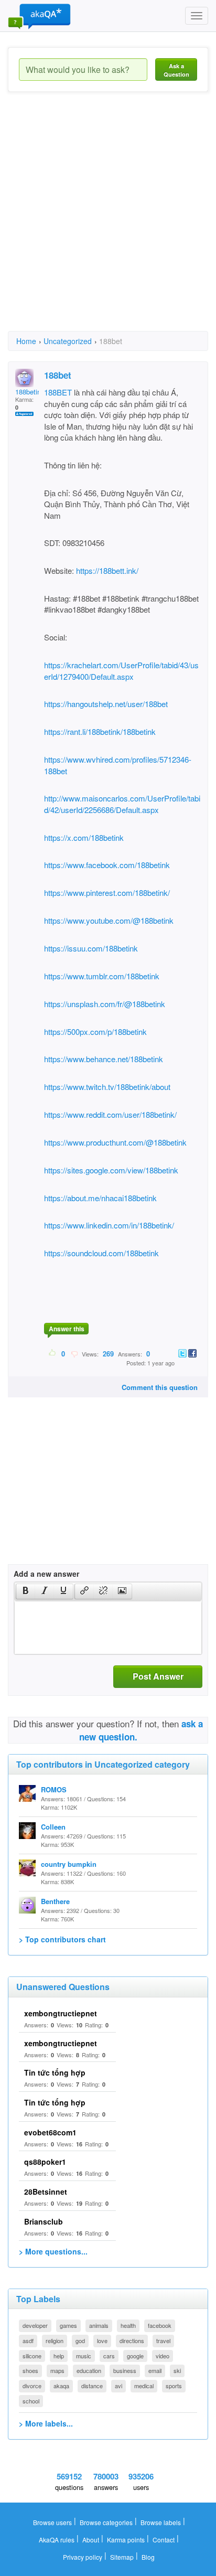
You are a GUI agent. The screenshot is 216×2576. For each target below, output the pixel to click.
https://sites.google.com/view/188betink (111, 1170)
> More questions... (53, 2251)
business (125, 2370)
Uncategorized (68, 341)
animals (99, 2325)
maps (57, 2370)
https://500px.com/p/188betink (95, 1032)
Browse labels (161, 2522)
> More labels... (46, 2423)
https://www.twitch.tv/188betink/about (107, 1087)
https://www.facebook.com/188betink (107, 865)
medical (144, 2386)
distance (92, 2386)
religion (55, 2340)
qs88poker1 (45, 2162)
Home (26, 341)
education (89, 2370)
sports (174, 2386)
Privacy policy (83, 2557)
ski (177, 2370)
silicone (32, 2356)
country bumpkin (69, 1864)
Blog (148, 2557)
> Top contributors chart (62, 1939)
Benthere (55, 1901)
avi (118, 2386)
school (31, 2401)
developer (35, 2325)
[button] (25, 1591)
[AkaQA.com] (39, 16)
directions (132, 2340)
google (135, 2356)
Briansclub (44, 2221)
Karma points (126, 2540)
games (68, 2325)
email (155, 2370)
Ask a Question (176, 70)
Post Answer (158, 1676)
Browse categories (106, 2522)
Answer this (67, 1329)
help (59, 2356)
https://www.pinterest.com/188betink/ (107, 892)
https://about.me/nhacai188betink (100, 1198)
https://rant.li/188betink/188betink (100, 731)
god (80, 2340)
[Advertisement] (108, 221)
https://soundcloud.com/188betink (101, 1253)
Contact (164, 2540)
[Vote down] (74, 1353)
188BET (58, 392)
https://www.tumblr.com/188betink (102, 976)
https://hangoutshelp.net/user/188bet (106, 704)
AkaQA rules (57, 2540)
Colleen (53, 1827)
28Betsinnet (46, 2192)
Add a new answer (46, 1574)
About (91, 2540)
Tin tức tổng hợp (55, 2072)
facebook (160, 2325)
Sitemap (122, 2557)
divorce (32, 2386)
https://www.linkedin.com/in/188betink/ (109, 1225)
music (84, 2356)
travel (163, 2340)
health (128, 2325)
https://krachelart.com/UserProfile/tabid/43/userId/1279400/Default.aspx (121, 670)
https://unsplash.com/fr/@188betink (105, 1004)
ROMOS (54, 1789)
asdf (28, 2340)
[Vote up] (53, 1353)
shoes (30, 2370)
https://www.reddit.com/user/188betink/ (110, 1114)
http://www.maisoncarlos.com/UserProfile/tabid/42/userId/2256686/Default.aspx (122, 804)
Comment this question (160, 1387)
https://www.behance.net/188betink (104, 1059)
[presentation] (26, 1591)
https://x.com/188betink (84, 837)
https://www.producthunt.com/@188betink (115, 1142)
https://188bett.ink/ (106, 570)
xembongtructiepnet (61, 2013)
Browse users (52, 2522)
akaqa (61, 2386)
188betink (30, 392)
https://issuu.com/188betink (91, 948)
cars (109, 2356)
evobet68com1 (50, 2132)
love (102, 2340)
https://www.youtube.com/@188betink (109, 920)
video (163, 2356)
